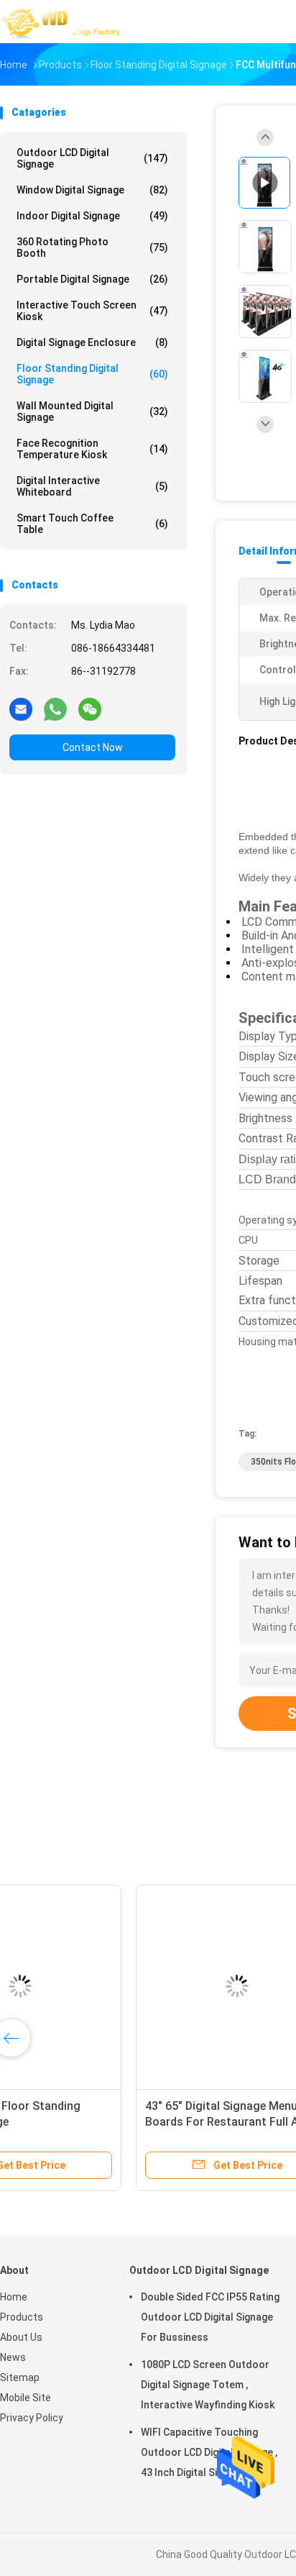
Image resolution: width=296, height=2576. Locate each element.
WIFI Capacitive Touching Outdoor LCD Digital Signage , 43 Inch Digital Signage (209, 2452)
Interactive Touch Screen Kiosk (92, 311)
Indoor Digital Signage (92, 216)
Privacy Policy (32, 2418)
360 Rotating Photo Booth (92, 247)
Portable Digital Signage (92, 279)
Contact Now (93, 747)
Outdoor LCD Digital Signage (92, 158)
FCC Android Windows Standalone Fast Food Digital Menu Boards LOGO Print (111, 2122)
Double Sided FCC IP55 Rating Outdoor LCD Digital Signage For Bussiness (210, 2317)
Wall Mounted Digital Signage (92, 411)
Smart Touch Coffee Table (92, 524)
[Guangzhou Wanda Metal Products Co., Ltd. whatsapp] (55, 709)
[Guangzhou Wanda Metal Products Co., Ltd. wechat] (90, 709)
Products (22, 2317)
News (13, 2357)
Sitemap (20, 2377)
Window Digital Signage (92, 190)
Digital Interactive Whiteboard (92, 486)
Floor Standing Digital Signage (92, 374)
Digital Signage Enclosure (92, 342)
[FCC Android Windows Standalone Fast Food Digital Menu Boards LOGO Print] (112, 1986)
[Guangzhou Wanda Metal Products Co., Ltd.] (63, 22)
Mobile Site (26, 2398)
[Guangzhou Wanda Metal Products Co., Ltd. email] (21, 709)
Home (14, 2297)
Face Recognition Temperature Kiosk (92, 449)
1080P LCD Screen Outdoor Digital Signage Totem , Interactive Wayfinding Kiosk (208, 2385)
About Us (21, 2337)
